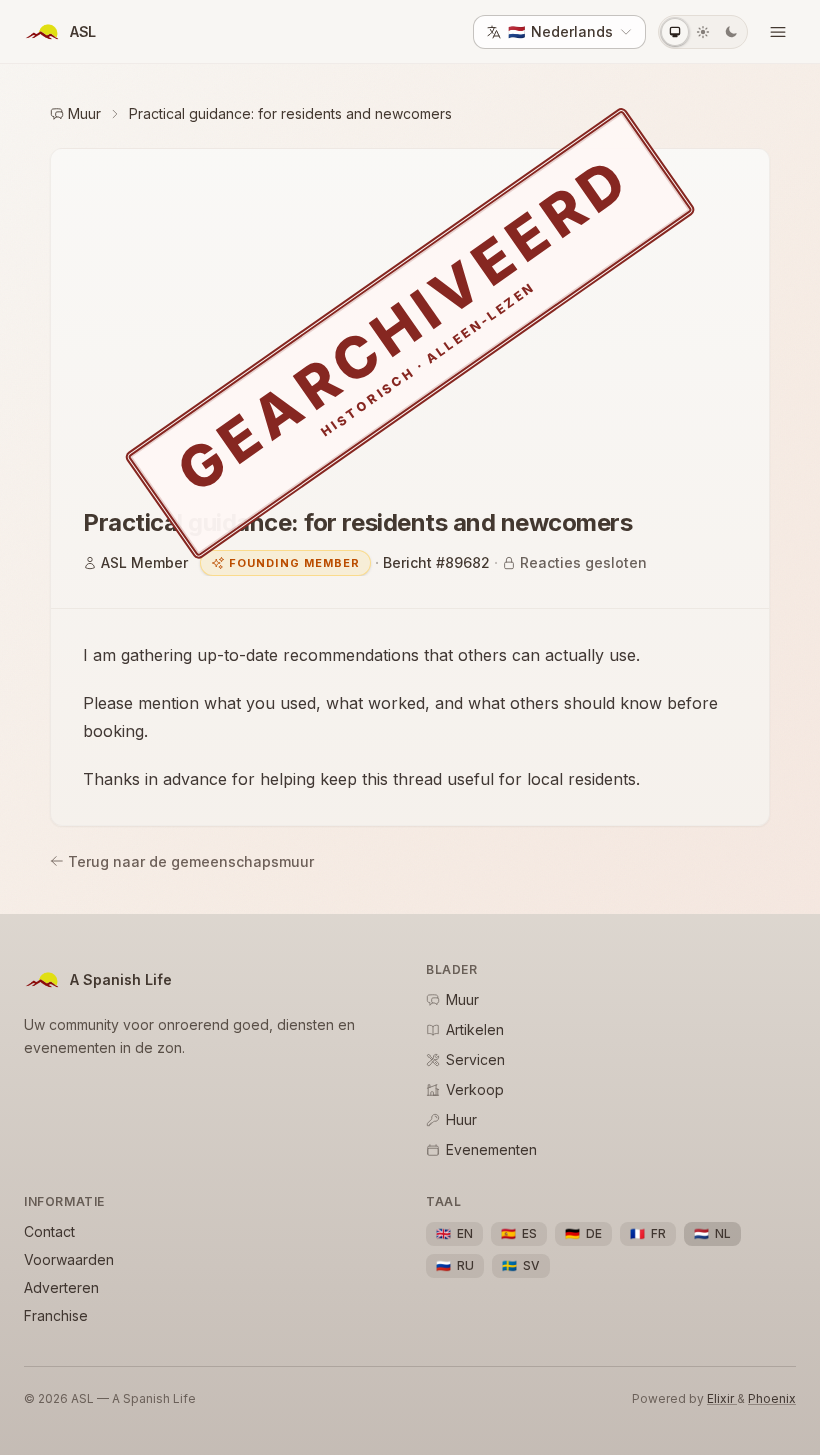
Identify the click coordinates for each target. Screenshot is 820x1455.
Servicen (475, 1059)
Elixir (722, 1398)
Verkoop (475, 1089)
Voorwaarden (69, 1259)
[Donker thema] (731, 32)
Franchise (56, 1315)
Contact (49, 1231)
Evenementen (491, 1149)
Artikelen (475, 1029)
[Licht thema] (703, 32)
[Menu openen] (778, 32)
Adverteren (61, 1287)
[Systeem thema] (675, 32)
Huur (461, 1119)
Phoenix (772, 1398)
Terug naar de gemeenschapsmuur (191, 861)
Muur (84, 113)
